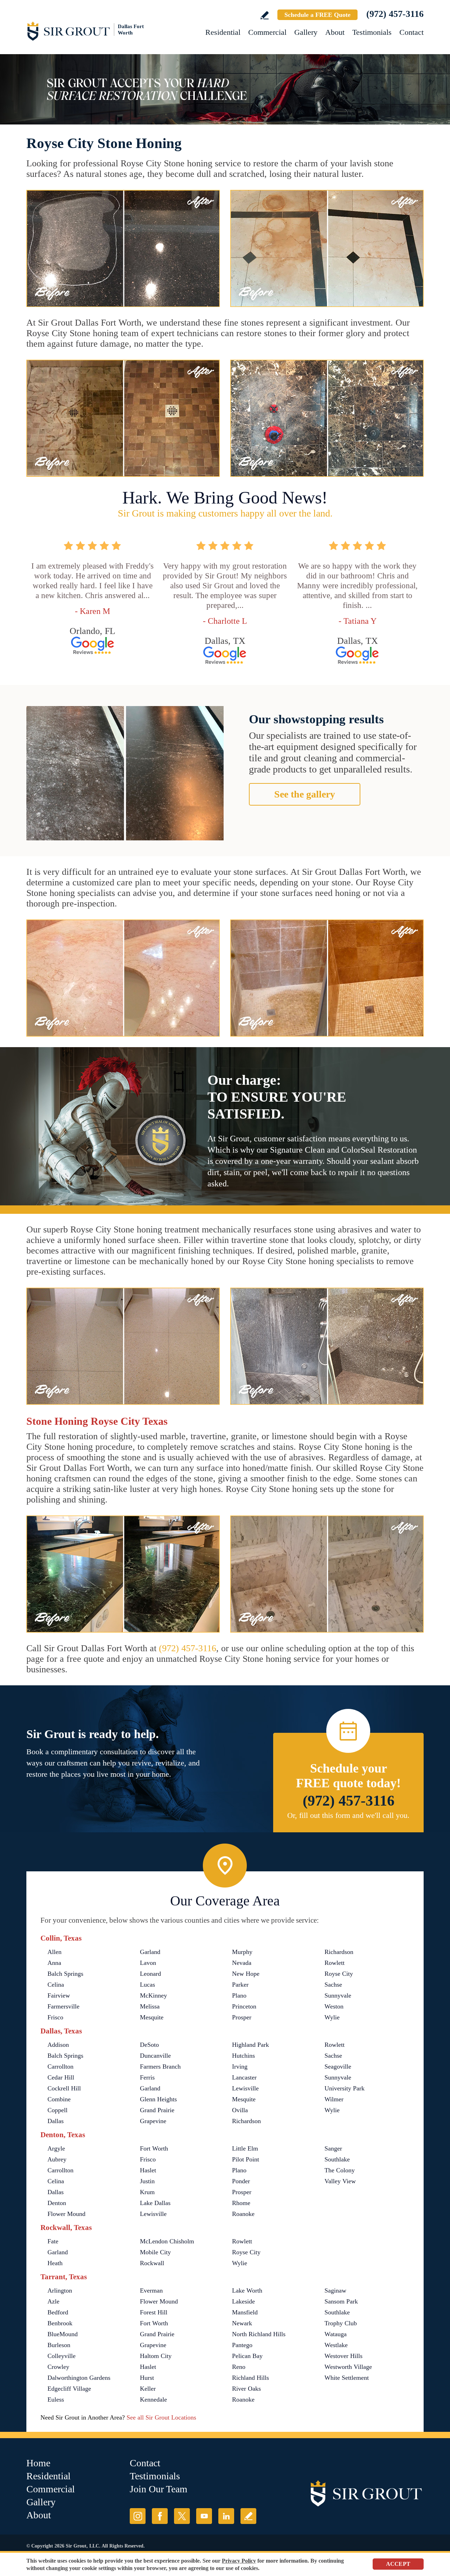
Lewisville (245, 2088)
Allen (54, 1952)
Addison (58, 2045)
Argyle (56, 2148)
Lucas (147, 1985)
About (335, 32)
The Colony (340, 2170)
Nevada (242, 1963)
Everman (151, 2290)
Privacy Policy (239, 2561)
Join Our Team (159, 2489)
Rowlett (335, 1963)
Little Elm (245, 2148)
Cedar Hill (61, 2077)
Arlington (60, 2290)
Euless (56, 2399)
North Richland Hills (259, 2334)
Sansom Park (341, 2301)
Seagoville (338, 2066)
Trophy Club (341, 2323)
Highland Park (250, 2045)
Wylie (332, 2017)
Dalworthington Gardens (79, 2378)
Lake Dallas (155, 2203)
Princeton (244, 2006)
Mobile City (155, 2252)
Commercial (267, 32)
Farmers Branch (160, 2066)
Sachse (333, 1985)
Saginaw (335, 2290)
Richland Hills (250, 2378)
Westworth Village (348, 2367)
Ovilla (240, 2110)
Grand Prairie (157, 2110)
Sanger (333, 2148)
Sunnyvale (338, 1995)
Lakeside (243, 2301)
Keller (148, 2389)
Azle (53, 2301)
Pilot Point (246, 2159)
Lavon (148, 1963)
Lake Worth (247, 2290)
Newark (242, 2323)
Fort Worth (154, 2148)
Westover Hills (343, 2356)
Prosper (242, 2017)
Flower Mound (66, 2214)
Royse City (339, 1974)
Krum (147, 2192)
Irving (240, 2066)
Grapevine (153, 2121)
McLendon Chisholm (167, 2241)
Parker (240, 1985)
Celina (56, 1985)
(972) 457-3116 (395, 14)
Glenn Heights (158, 2099)
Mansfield (245, 2312)
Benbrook (60, 2323)
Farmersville (63, 2006)
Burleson (59, 2345)
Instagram (138, 2516)
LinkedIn (226, 2516)
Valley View (340, 2181)
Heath (55, 2263)
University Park (345, 2088)
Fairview (59, 1995)
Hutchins (243, 2056)
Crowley (58, 2367)
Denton (57, 2203)
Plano (239, 1995)
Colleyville (62, 2356)
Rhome (241, 2203)
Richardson (339, 1952)
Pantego (242, 2345)
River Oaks (246, 2389)
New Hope (246, 1974)
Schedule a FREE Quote (317, 15)
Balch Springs (65, 1974)
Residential (223, 32)
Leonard (150, 1974)
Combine (59, 2099)
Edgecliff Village (69, 2389)
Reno (239, 2367)
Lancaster (244, 2077)
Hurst (147, 2378)
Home (38, 2463)
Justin (147, 2181)
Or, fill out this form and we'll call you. (348, 1815)
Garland (150, 1952)
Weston (334, 2006)
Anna (54, 1963)
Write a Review (265, 15)
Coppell (57, 2110)
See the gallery (305, 794)
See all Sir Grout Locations (161, 2417)
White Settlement (347, 2378)
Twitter (182, 2516)
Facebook (160, 2516)
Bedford (58, 2312)
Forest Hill (154, 2312)
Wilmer (334, 2099)
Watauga (336, 2334)
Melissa (150, 2006)
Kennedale (153, 2399)
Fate (53, 2241)
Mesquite (152, 2017)
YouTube (204, 2516)
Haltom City (156, 2356)
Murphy (242, 1952)
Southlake (337, 2159)
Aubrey (57, 2159)
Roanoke (243, 2214)
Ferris (147, 2077)
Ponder (241, 2181)
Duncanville (155, 2056)
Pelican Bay (247, 2356)
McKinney (153, 1995)
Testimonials (372, 32)
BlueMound (63, 2334)
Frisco (55, 2017)
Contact (412, 32)
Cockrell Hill (64, 2088)
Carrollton (60, 2066)
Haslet (148, 2170)
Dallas (56, 2121)
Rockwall (152, 2263)
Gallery (306, 32)
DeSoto (149, 2045)
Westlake (336, 2345)
